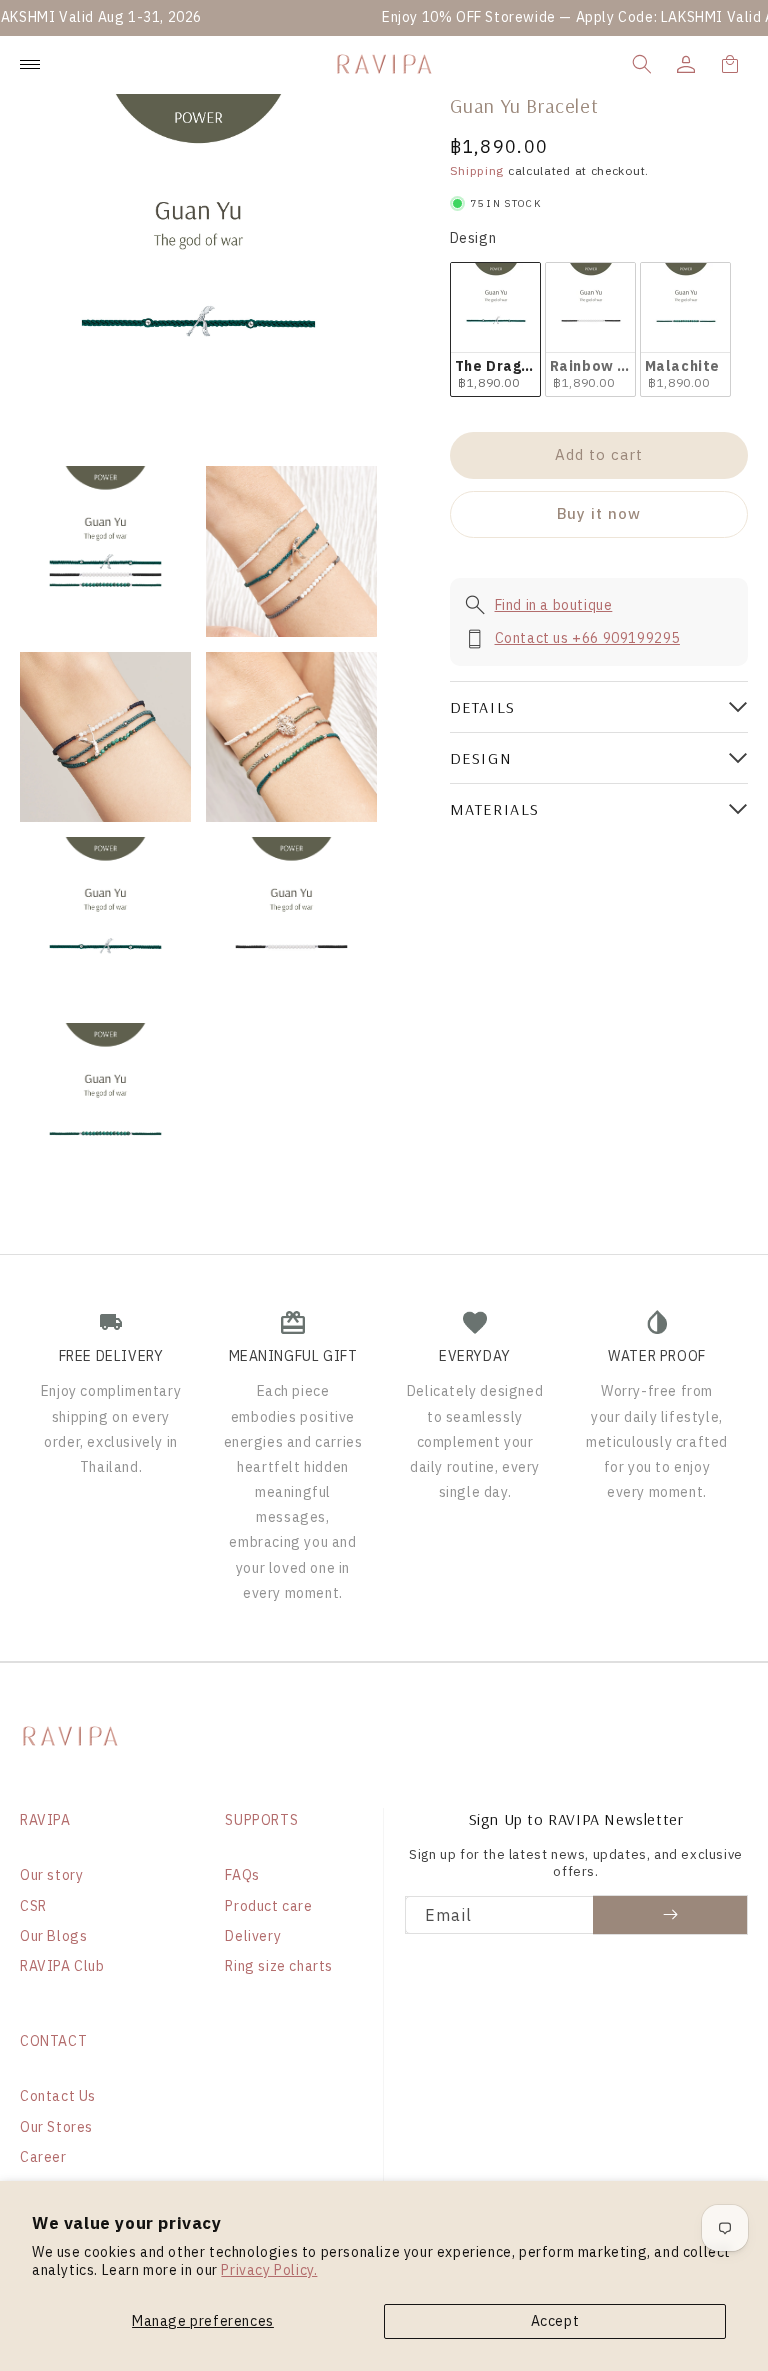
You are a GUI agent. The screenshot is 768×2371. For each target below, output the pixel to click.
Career (43, 2157)
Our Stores (56, 2127)
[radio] (495, 329)
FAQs (242, 1875)
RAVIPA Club (62, 1966)
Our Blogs (53, 1936)
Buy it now (599, 513)
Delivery (253, 1936)
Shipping (477, 170)
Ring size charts (279, 1966)
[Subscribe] (670, 1915)
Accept (555, 2321)
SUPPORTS (261, 1820)
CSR (33, 1906)
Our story (51, 1875)
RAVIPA (45, 1820)
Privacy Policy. (269, 2270)
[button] (642, 64)
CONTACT (53, 2041)
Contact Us (58, 2096)
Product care (268, 1906)
